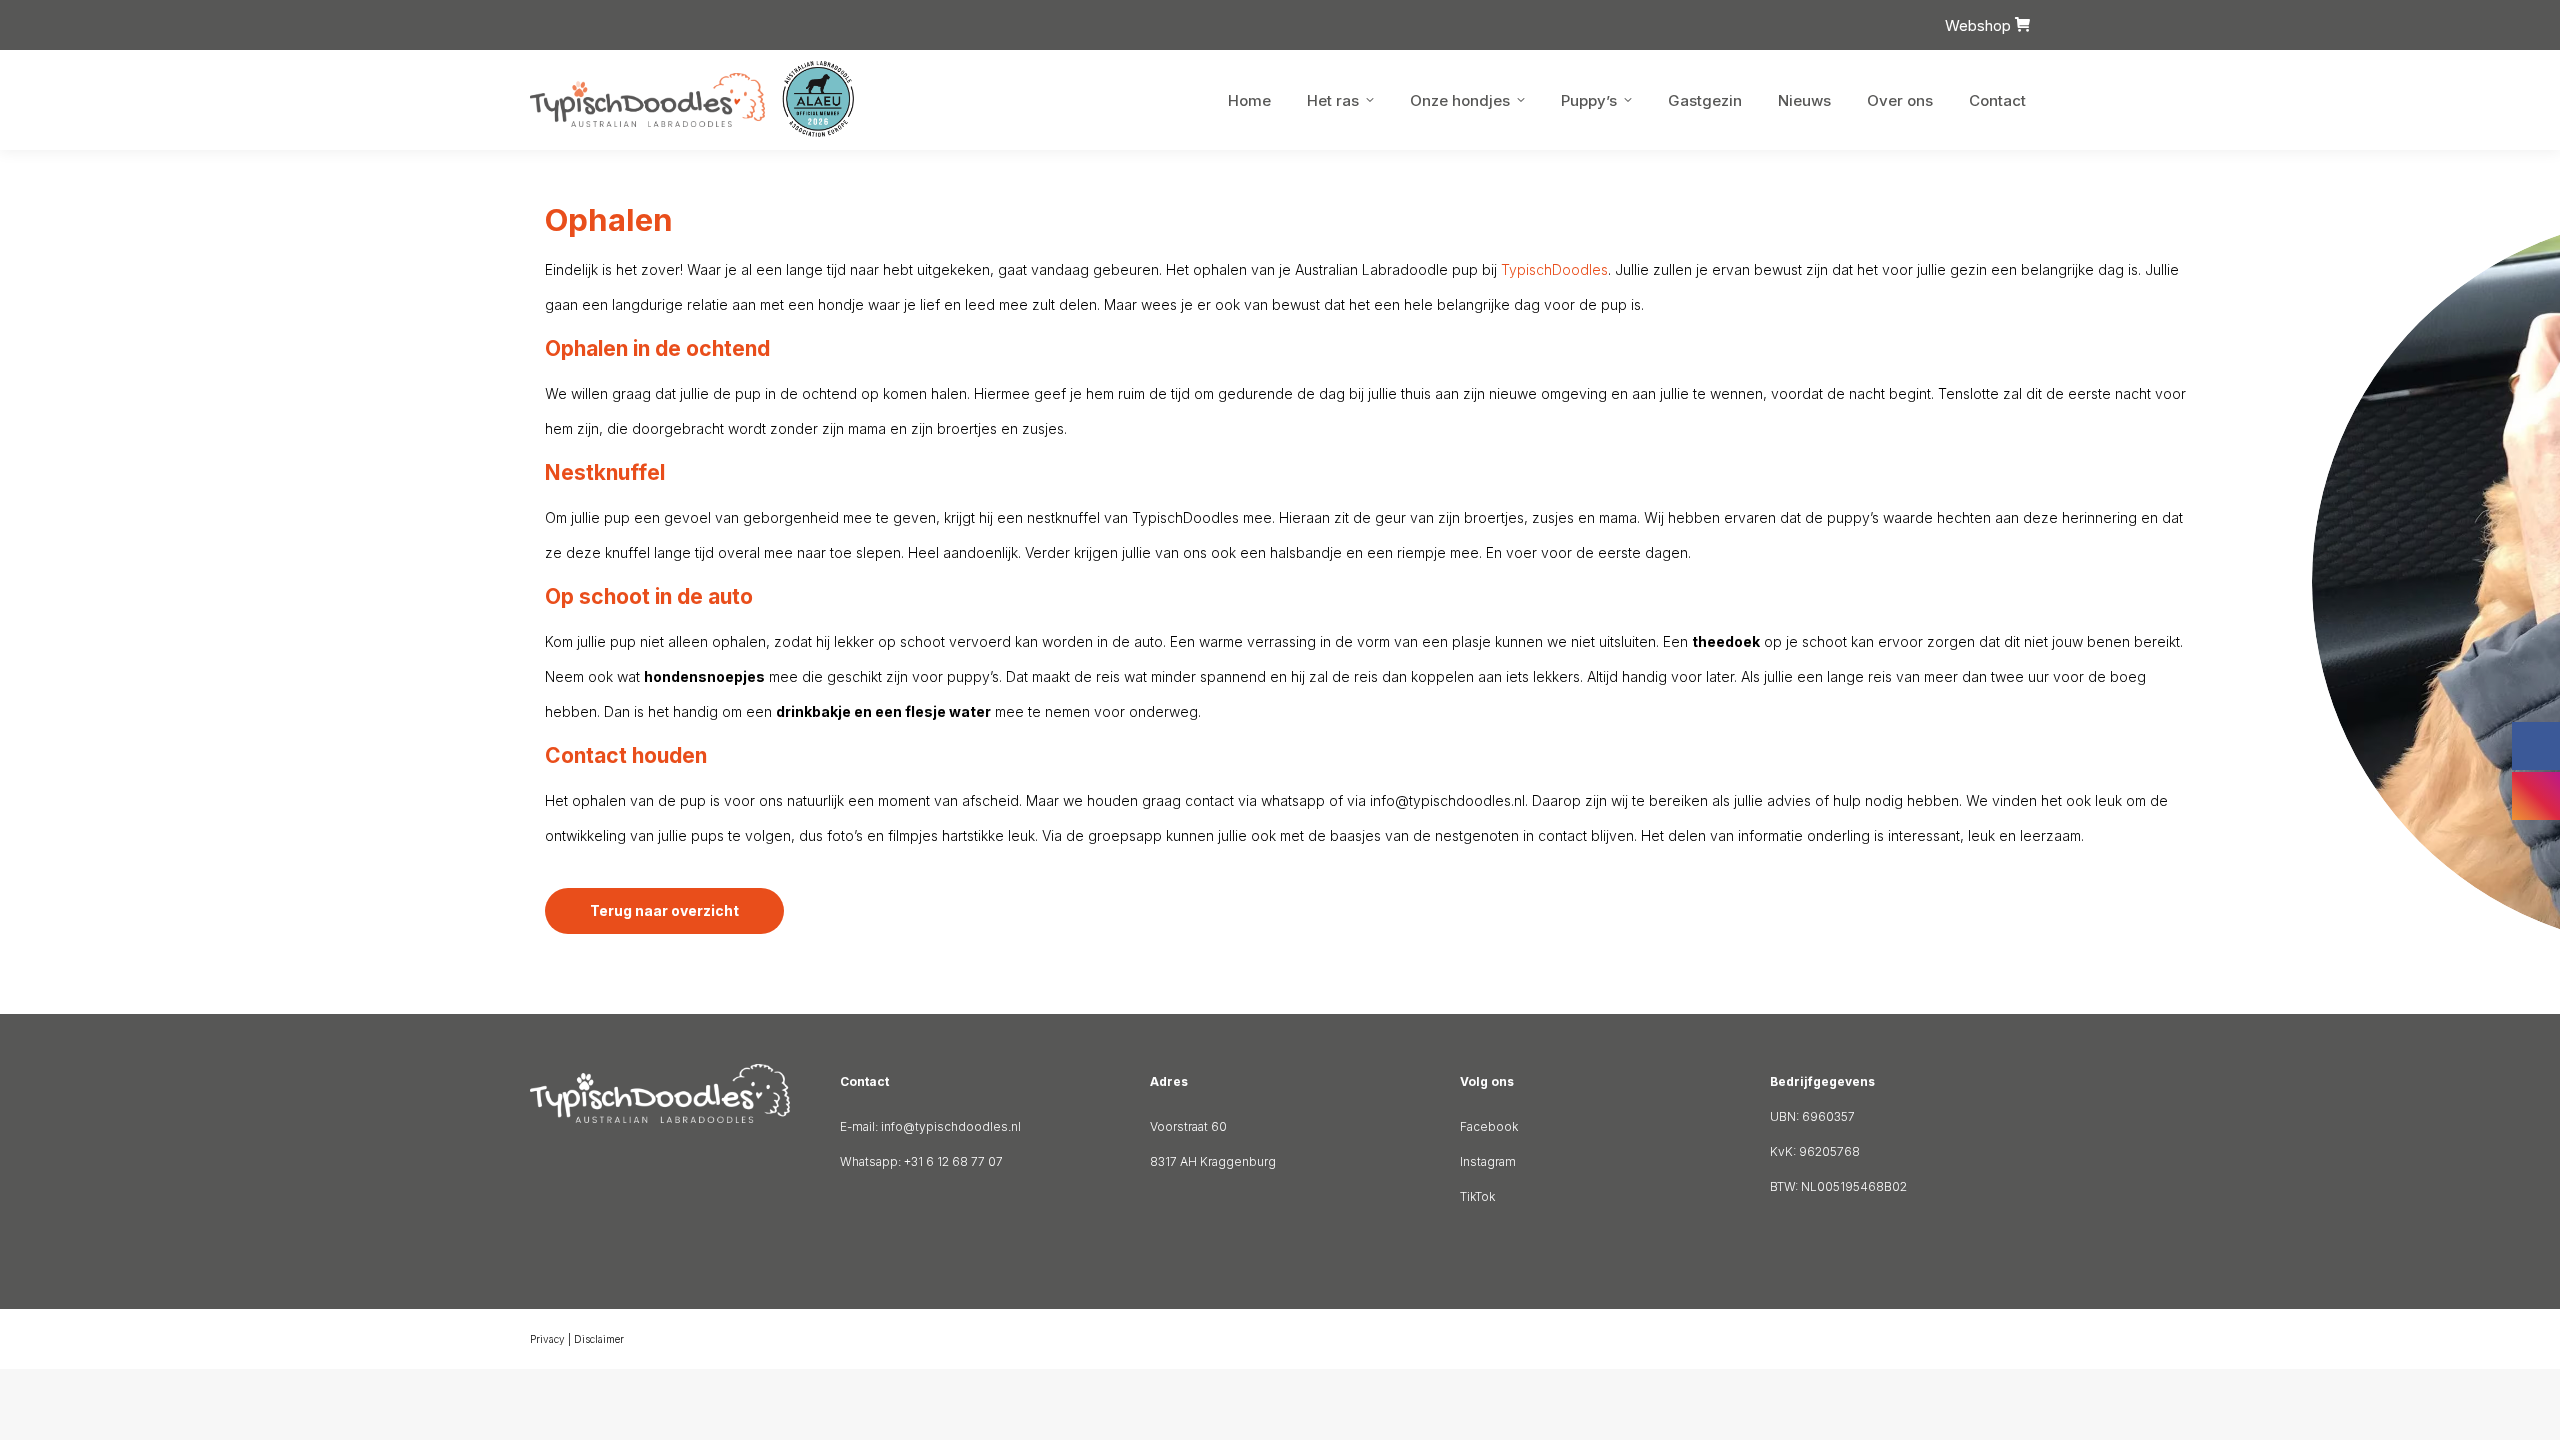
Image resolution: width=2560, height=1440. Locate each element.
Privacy (547, 1339)
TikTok (1477, 1196)
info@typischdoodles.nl (951, 1126)
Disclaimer (599, 1339)
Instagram (1488, 1161)
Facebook (1489, 1126)
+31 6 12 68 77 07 (953, 1161)
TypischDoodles (1554, 269)
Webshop (1980, 25)
